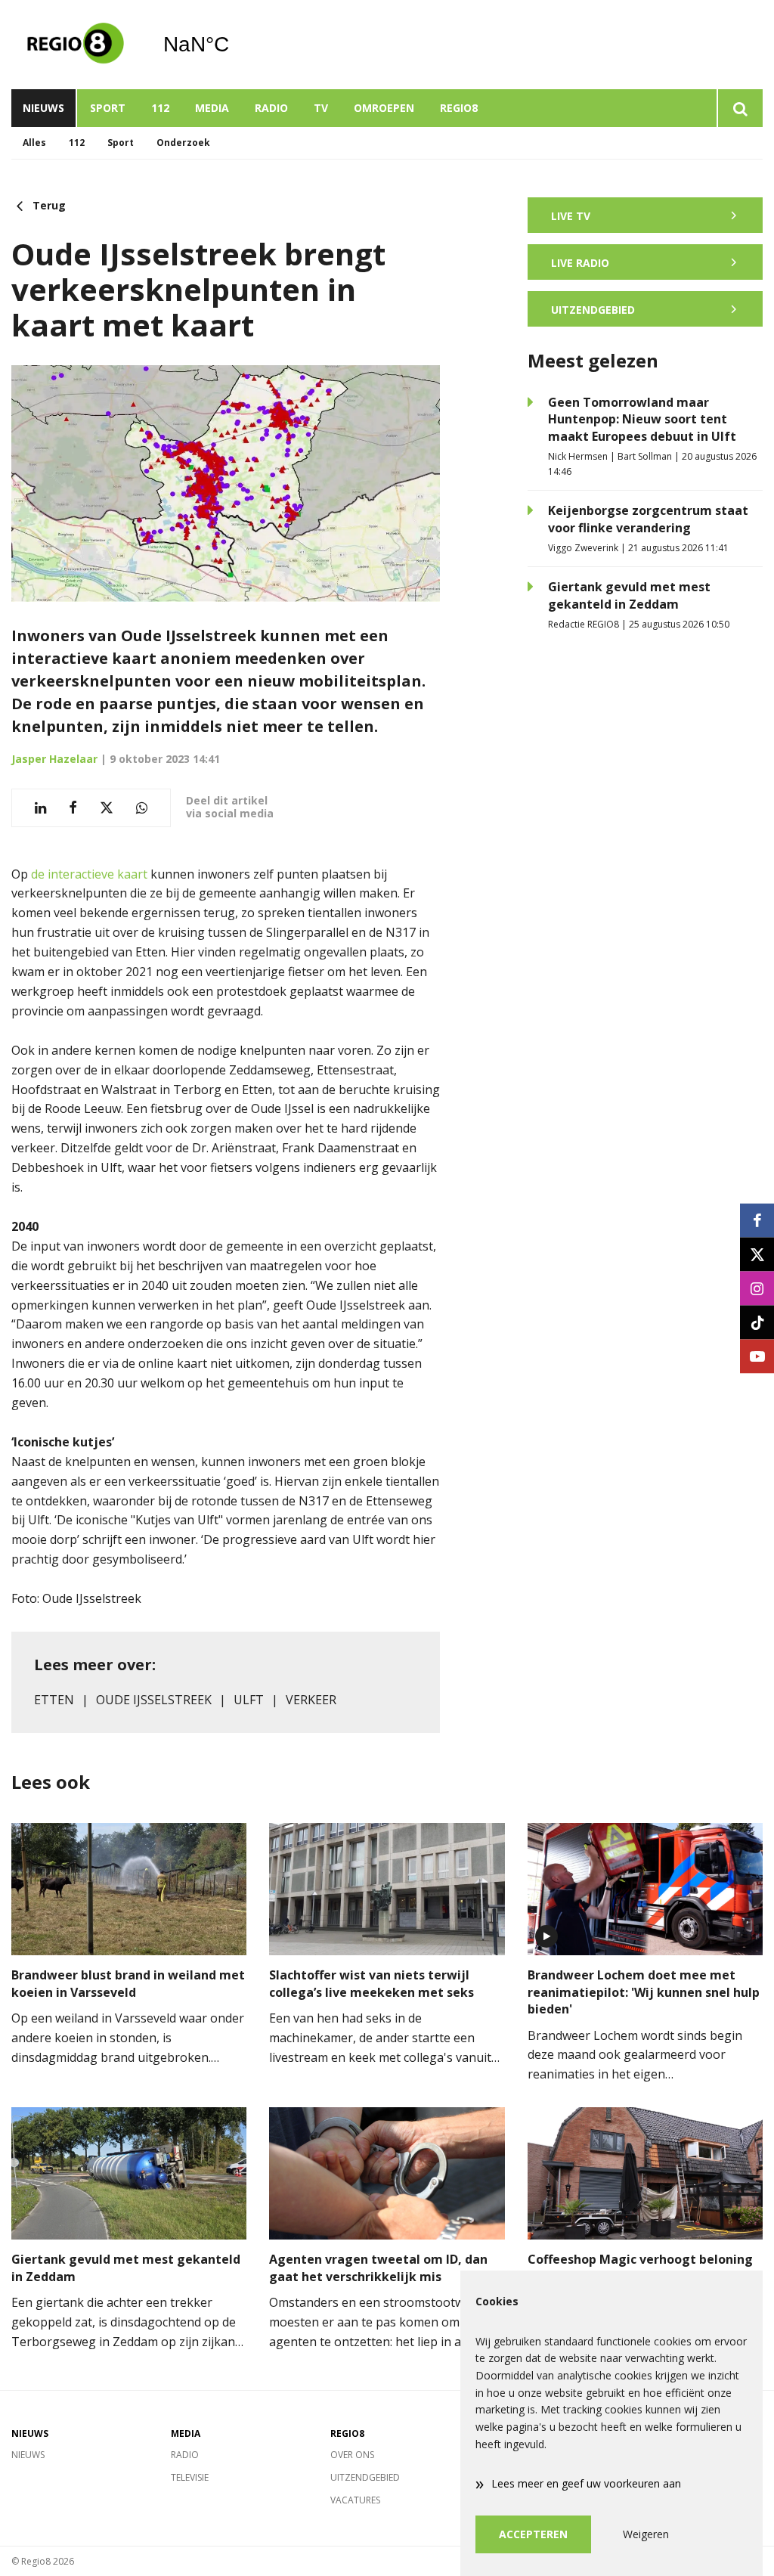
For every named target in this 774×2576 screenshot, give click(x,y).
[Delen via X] (107, 808)
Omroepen (384, 108)
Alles (34, 143)
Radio (271, 108)
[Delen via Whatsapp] (142, 808)
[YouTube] (757, 1356)
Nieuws (43, 108)
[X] (757, 1254)
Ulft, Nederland (235, 45)
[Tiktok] (757, 1322)
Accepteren (533, 2534)
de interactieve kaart (89, 874)
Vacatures (355, 2500)
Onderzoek (183, 143)
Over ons (352, 2455)
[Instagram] (757, 1288)
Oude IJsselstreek (154, 1700)
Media (212, 108)
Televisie (190, 2477)
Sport (108, 108)
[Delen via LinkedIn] (40, 808)
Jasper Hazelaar (54, 759)
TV (321, 108)
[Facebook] (757, 1220)
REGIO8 (459, 108)
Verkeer (311, 1700)
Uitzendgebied (365, 2477)
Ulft (249, 1700)
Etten (54, 1700)
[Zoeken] (740, 108)
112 (160, 108)
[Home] (76, 45)
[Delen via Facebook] (73, 808)
